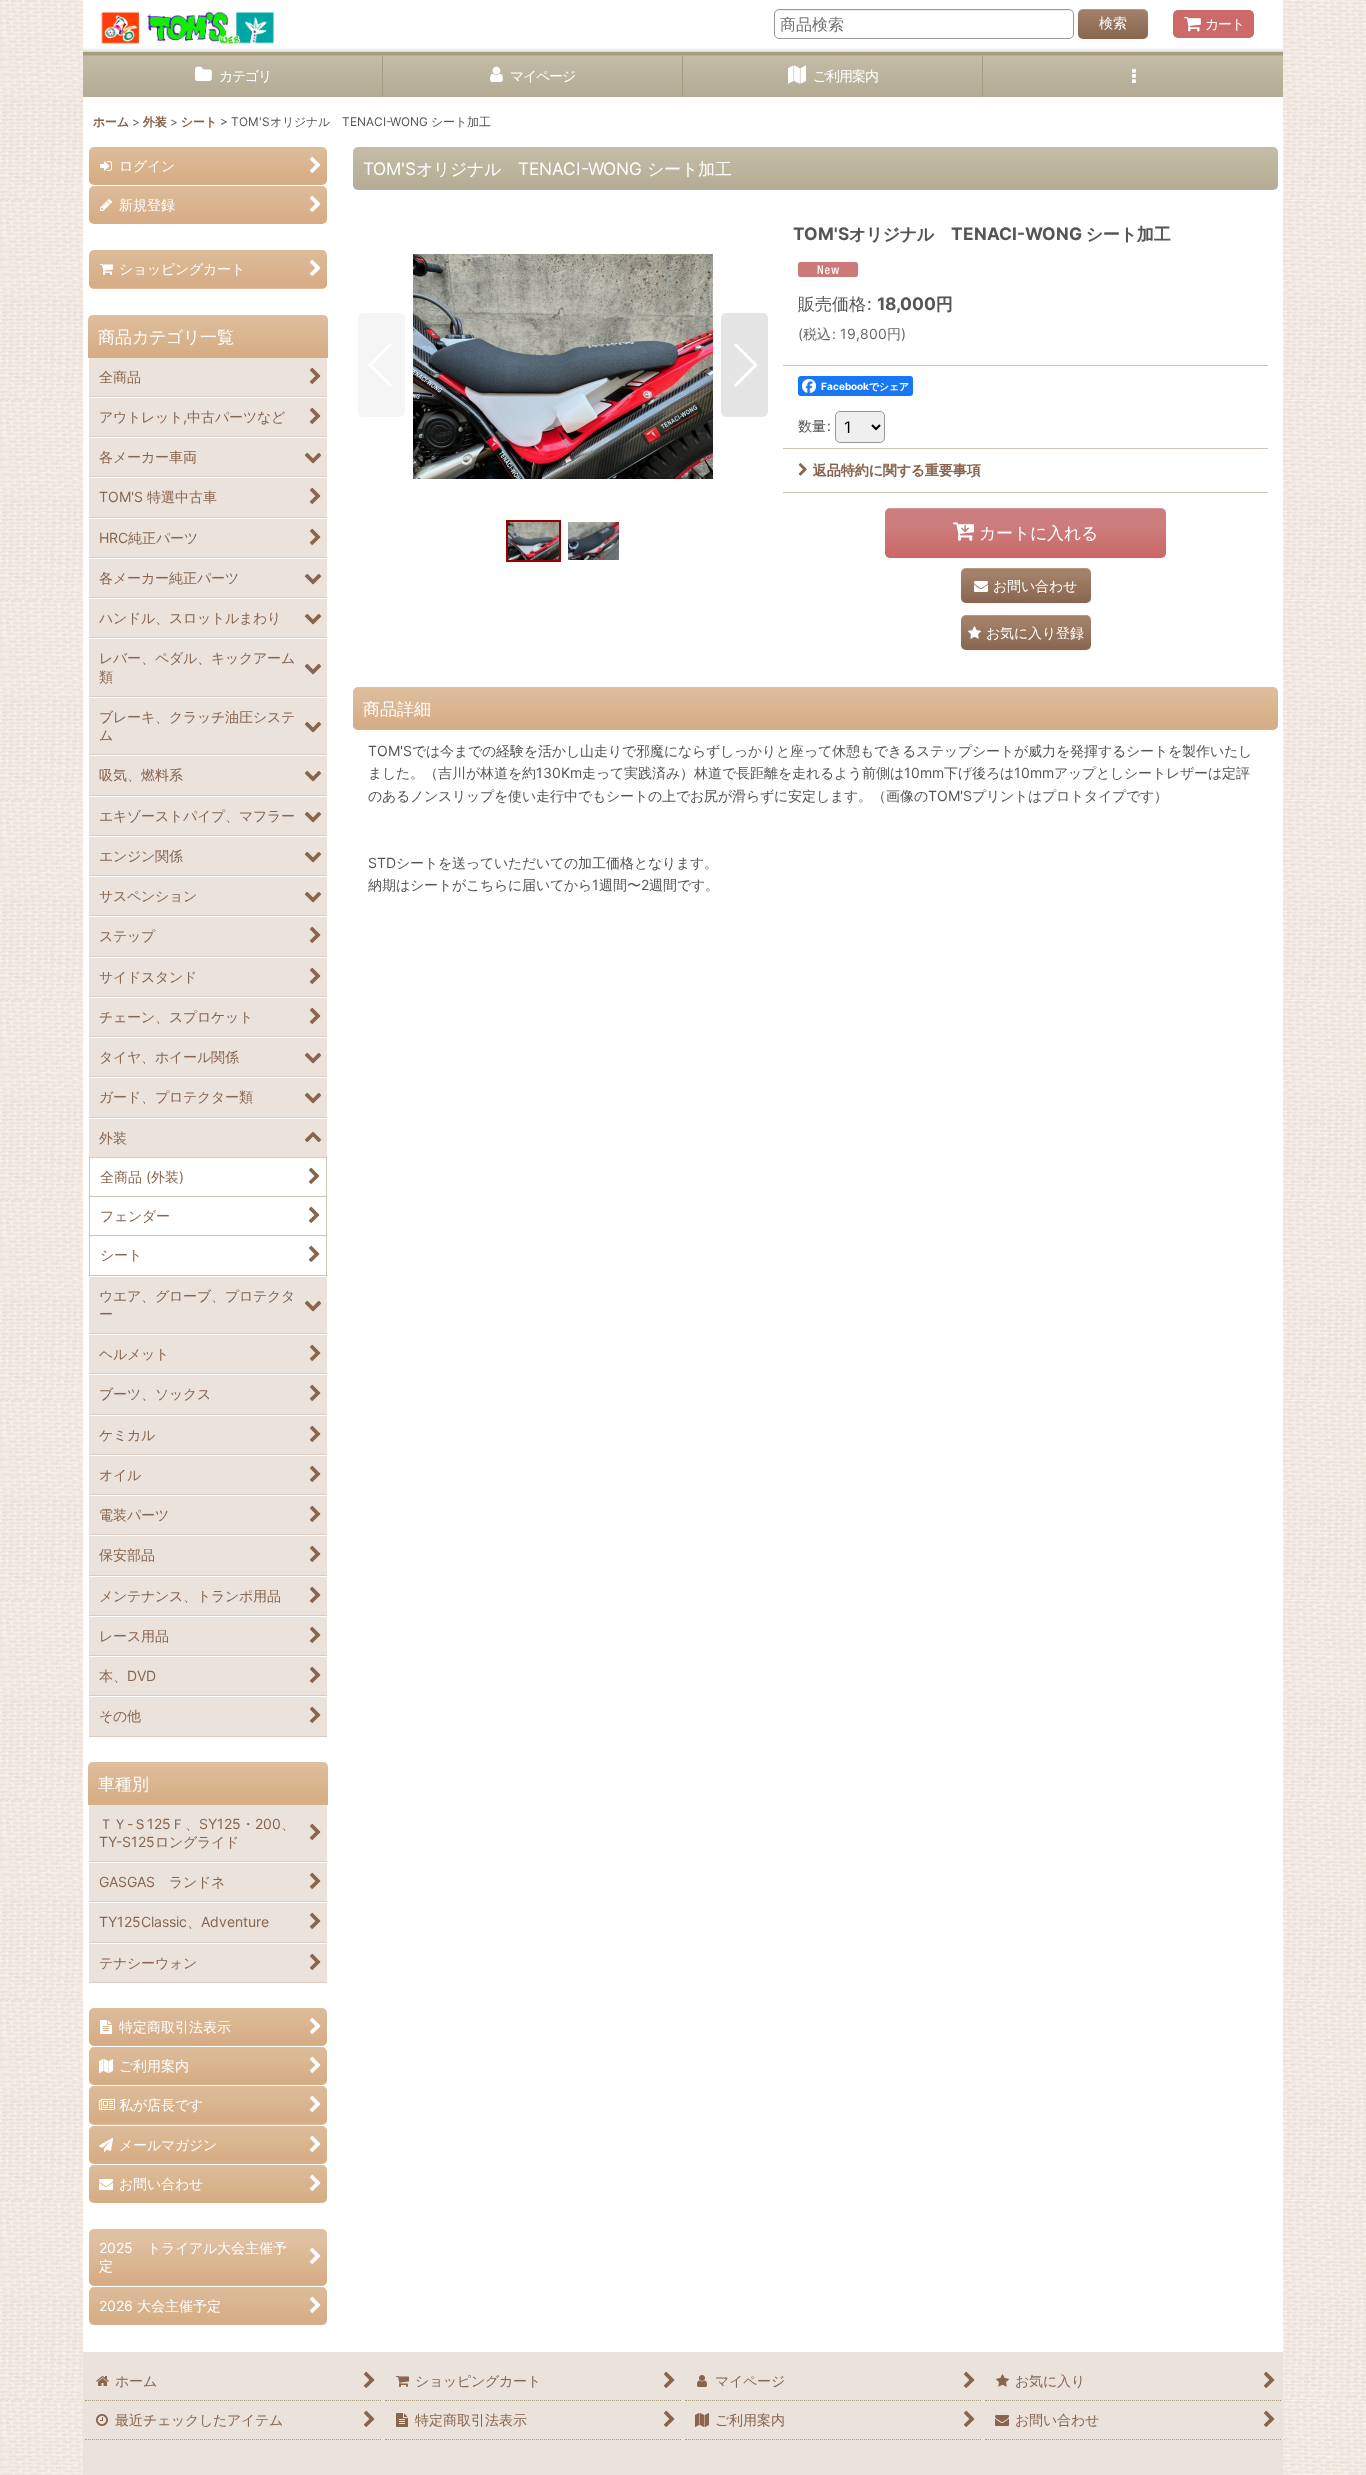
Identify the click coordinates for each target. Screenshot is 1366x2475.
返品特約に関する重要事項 (897, 469)
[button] (1133, 76)
